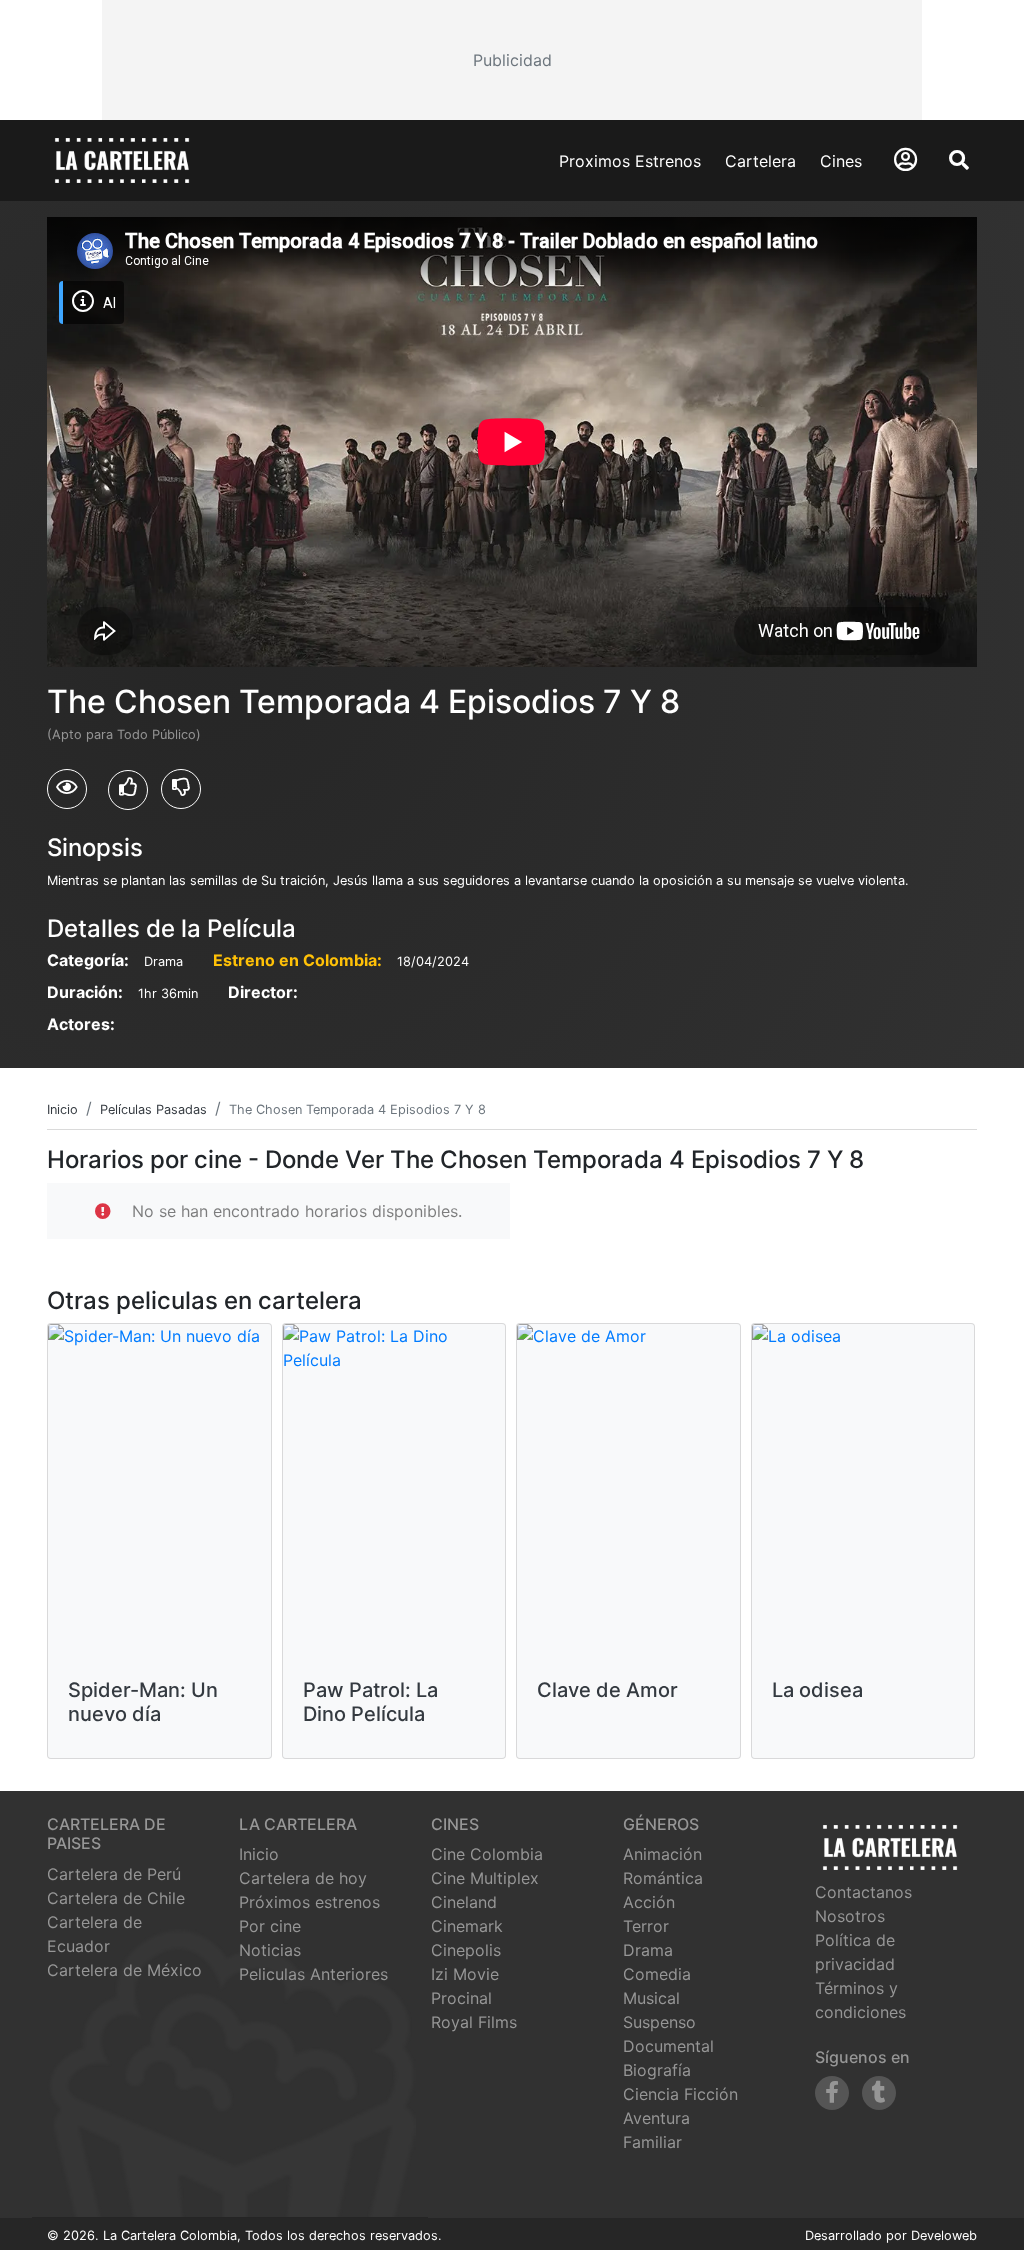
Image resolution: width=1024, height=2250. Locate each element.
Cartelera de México (124, 1970)
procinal (461, 1998)
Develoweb (944, 2235)
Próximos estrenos (309, 1902)
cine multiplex (485, 1878)
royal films (474, 2022)
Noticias (270, 1950)
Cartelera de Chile (116, 1898)
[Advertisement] (511, 60)
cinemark (467, 1926)
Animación (662, 1854)
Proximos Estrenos (630, 161)
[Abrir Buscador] (959, 160)
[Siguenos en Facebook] (832, 2093)
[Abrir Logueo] (905, 159)
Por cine (270, 1926)
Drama (648, 1950)
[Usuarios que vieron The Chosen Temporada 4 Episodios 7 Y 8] (67, 789)
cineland (464, 1902)
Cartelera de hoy (303, 1878)
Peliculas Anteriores (313, 1974)
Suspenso (659, 2022)
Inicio (259, 1854)
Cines (841, 161)
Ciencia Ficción (680, 2094)
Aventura (656, 2118)
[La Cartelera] (122, 159)
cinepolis (466, 1950)
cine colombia (487, 1854)
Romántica (663, 1878)
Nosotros (850, 1916)
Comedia (657, 1974)
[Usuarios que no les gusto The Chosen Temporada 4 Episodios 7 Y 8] (181, 789)
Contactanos (863, 1892)
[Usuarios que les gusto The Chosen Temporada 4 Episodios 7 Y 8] (128, 790)
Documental (668, 2046)
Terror (646, 1926)
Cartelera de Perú (114, 1874)
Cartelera (760, 161)
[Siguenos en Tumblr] (879, 2093)
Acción (649, 1902)
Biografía (657, 2070)
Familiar (652, 2142)
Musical (651, 1998)
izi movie (465, 1974)
